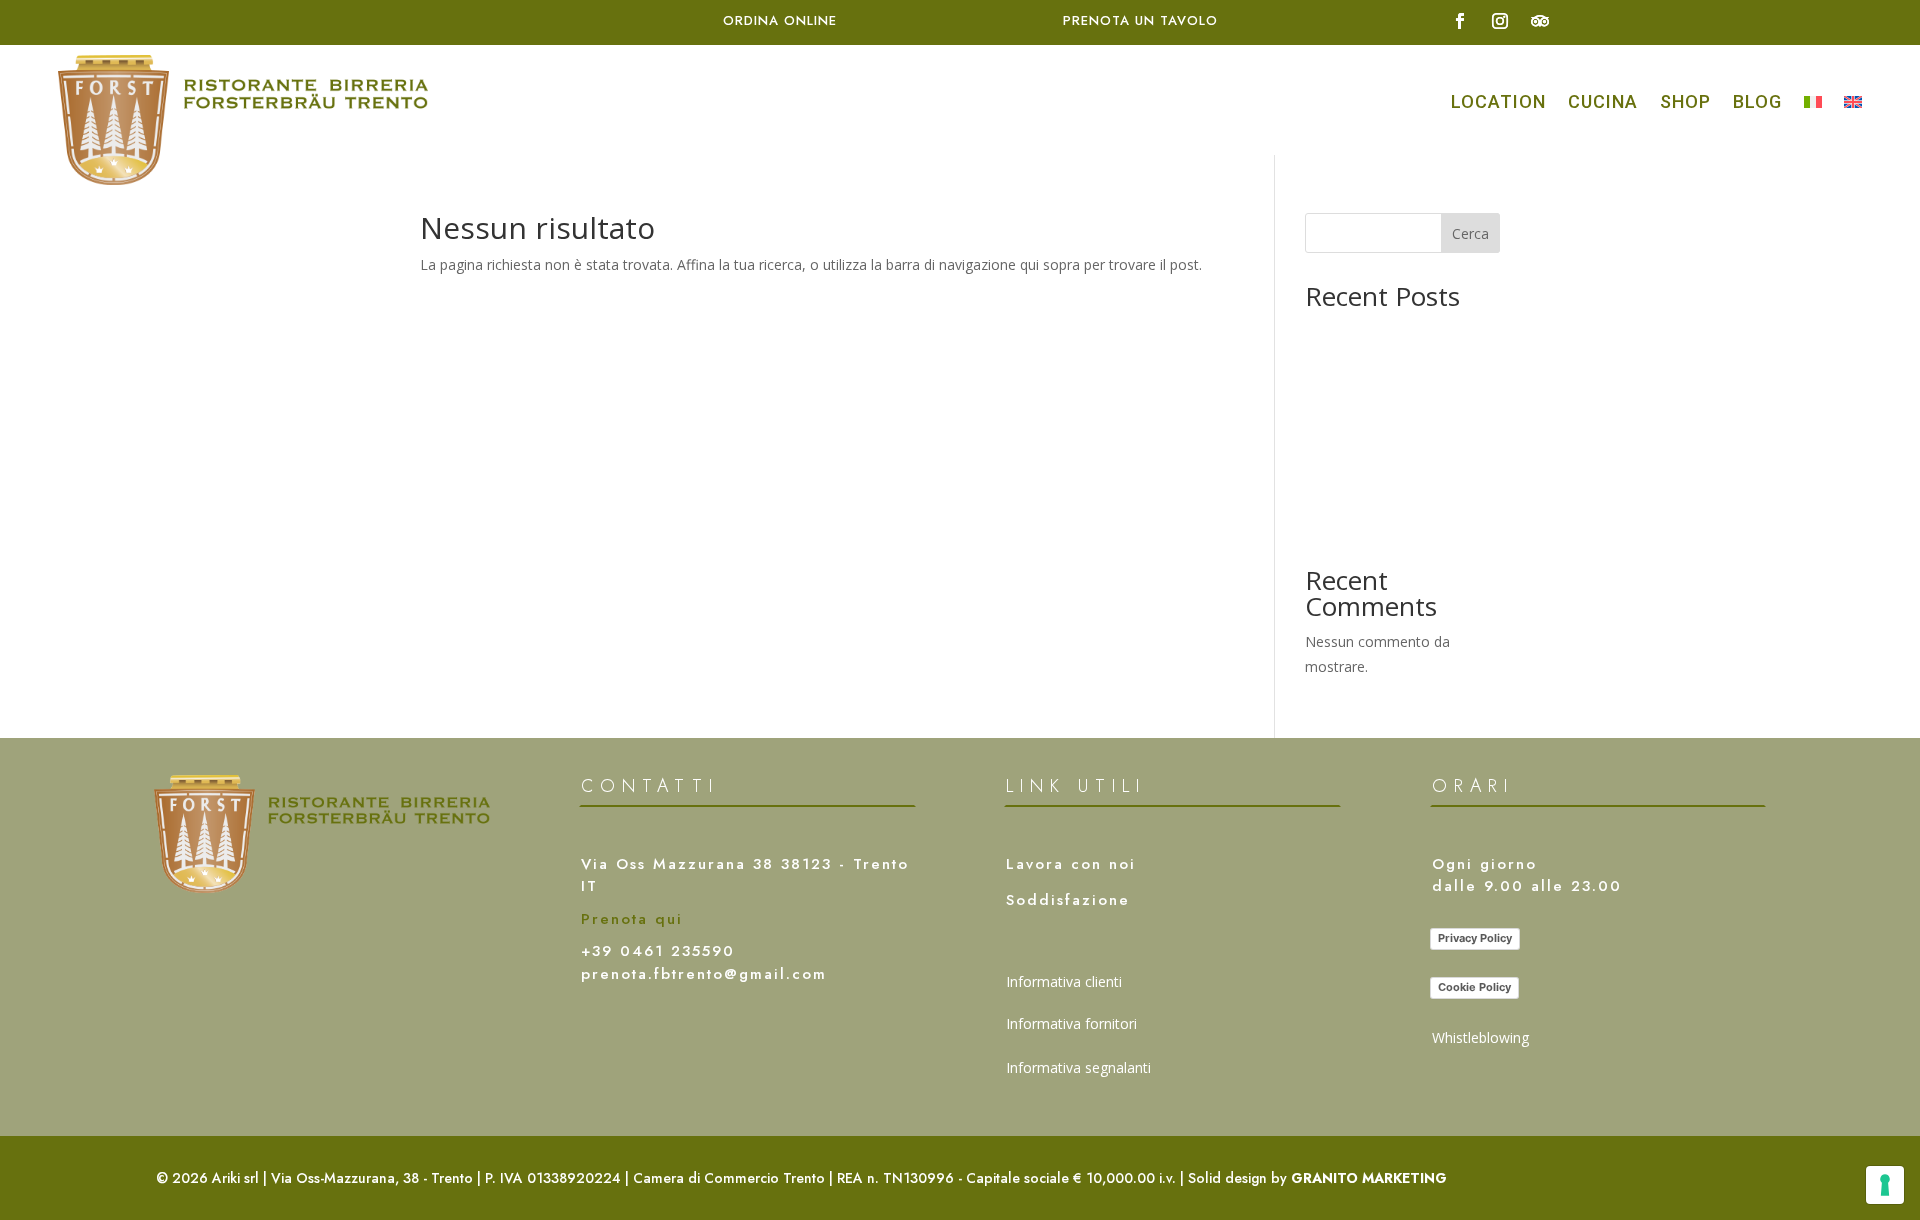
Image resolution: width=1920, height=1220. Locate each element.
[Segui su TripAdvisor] (1540, 21)
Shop (1685, 101)
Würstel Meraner (1359, 330)
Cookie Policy (1474, 987)
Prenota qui (632, 919)
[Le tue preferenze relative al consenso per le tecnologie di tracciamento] (1885, 1185)
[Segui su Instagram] (1500, 21)
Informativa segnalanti (1078, 1067)
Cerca (1470, 233)
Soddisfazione (1068, 900)
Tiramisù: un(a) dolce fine (1386, 524)
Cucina (1603, 101)
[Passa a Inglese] (1853, 100)
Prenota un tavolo (1140, 20)
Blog (1757, 101)
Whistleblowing (1480, 1037)
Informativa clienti (1064, 981)
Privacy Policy (1475, 938)
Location (1498, 101)
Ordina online (780, 20)
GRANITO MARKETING (1369, 1178)
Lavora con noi (1071, 864)
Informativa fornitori (1071, 1023)
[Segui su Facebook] (1460, 21)
